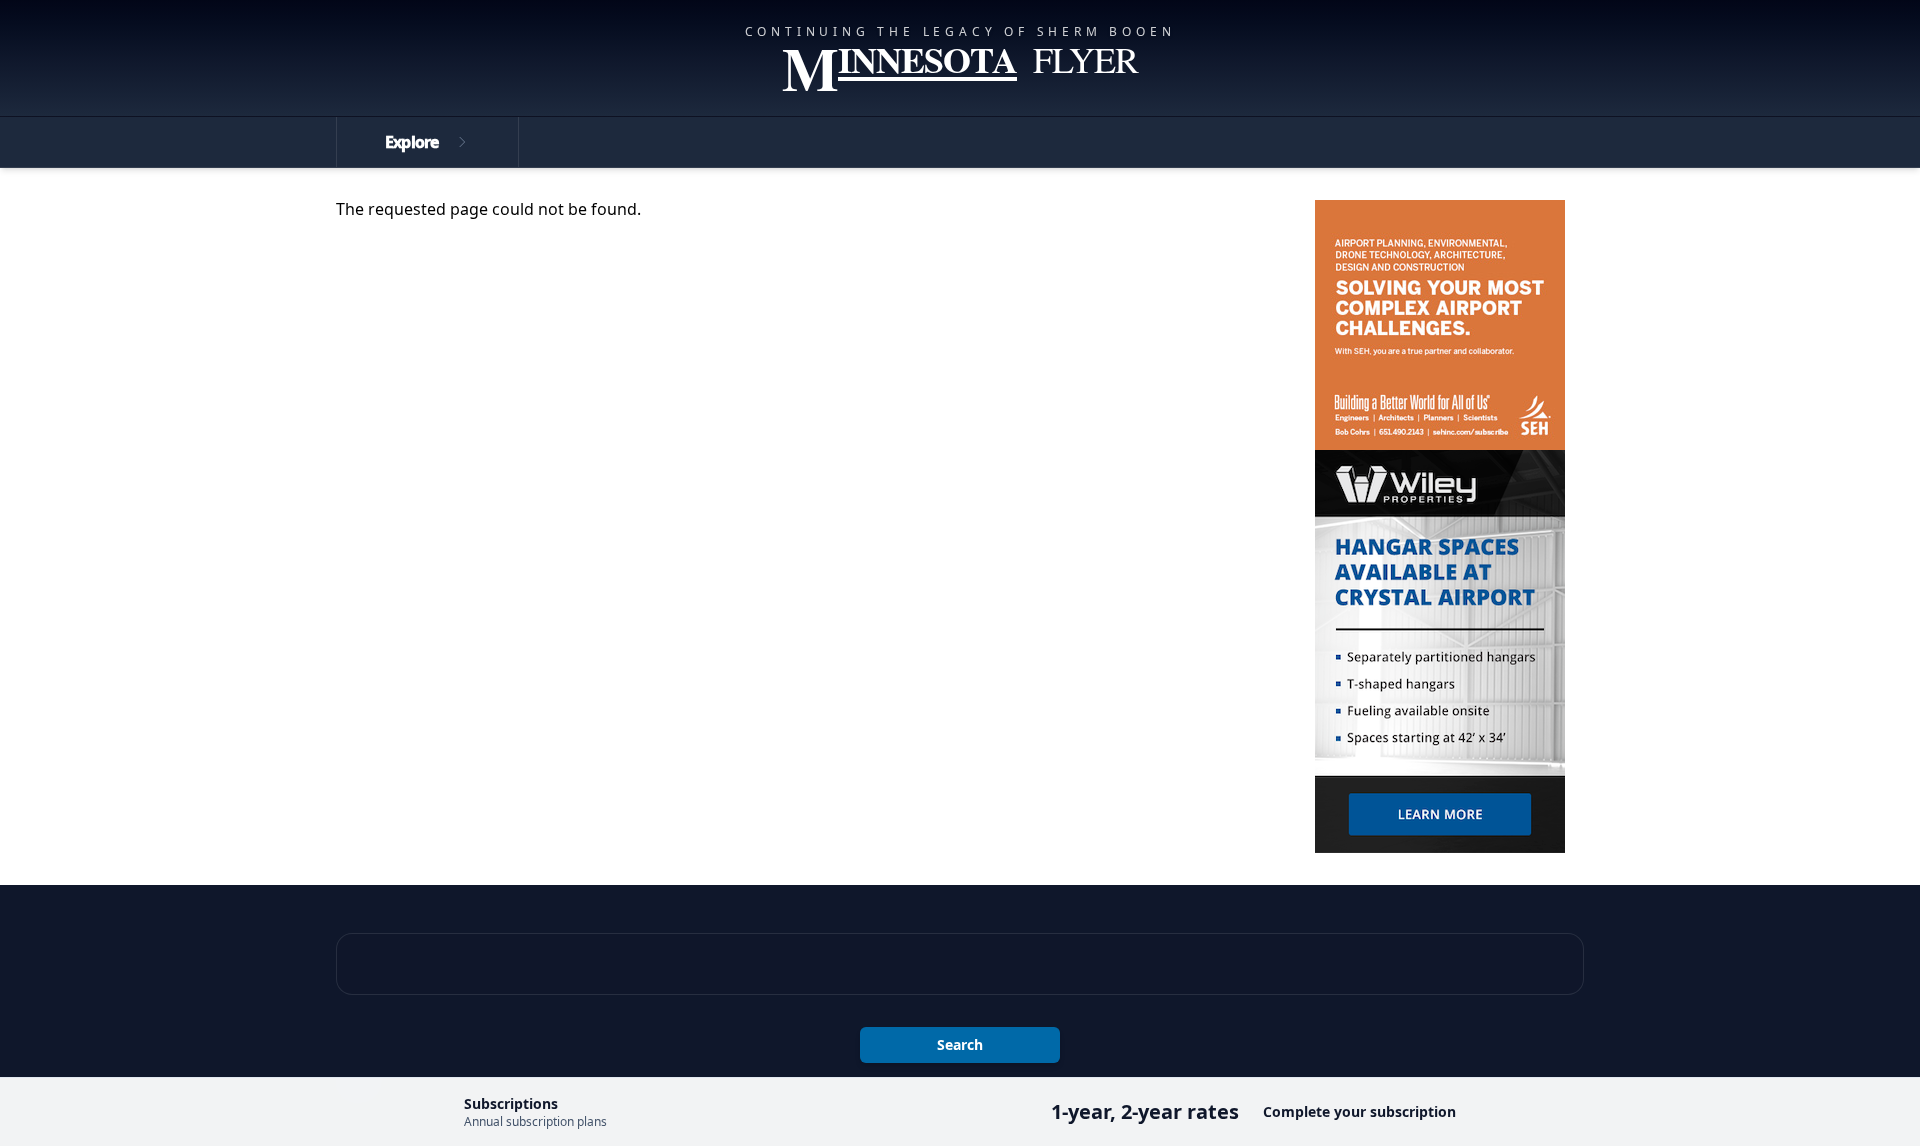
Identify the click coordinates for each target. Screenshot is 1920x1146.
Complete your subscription (1359, 1111)
